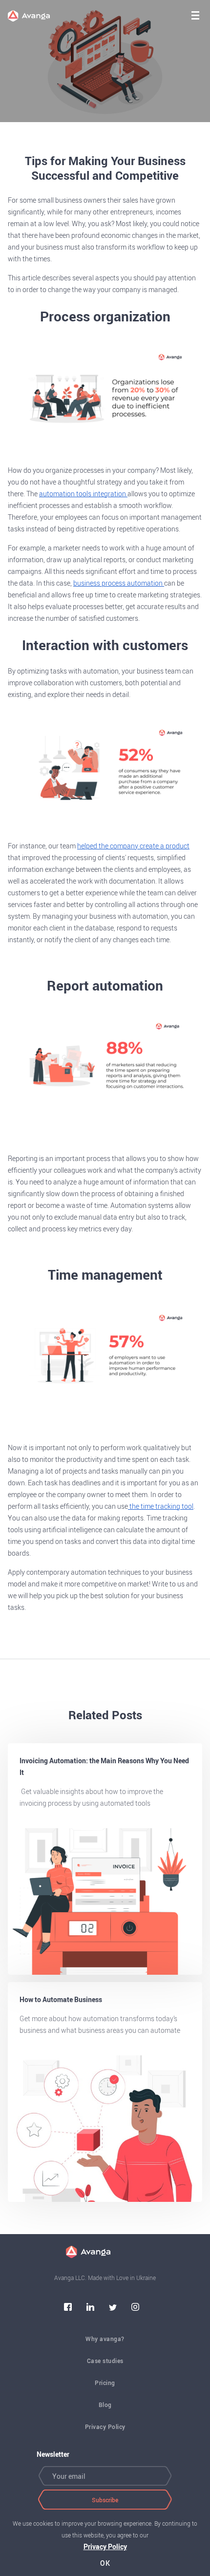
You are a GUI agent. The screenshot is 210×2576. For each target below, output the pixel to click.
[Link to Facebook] (68, 2308)
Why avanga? (105, 2339)
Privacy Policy (105, 2427)
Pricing (105, 2383)
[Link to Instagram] (135, 2308)
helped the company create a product (133, 846)
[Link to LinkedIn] (90, 2308)
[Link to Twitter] (113, 2308)
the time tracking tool (161, 1506)
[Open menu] (195, 15)
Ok (105, 2563)
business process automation (119, 583)
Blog (105, 2405)
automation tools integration (83, 494)
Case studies (105, 2361)
